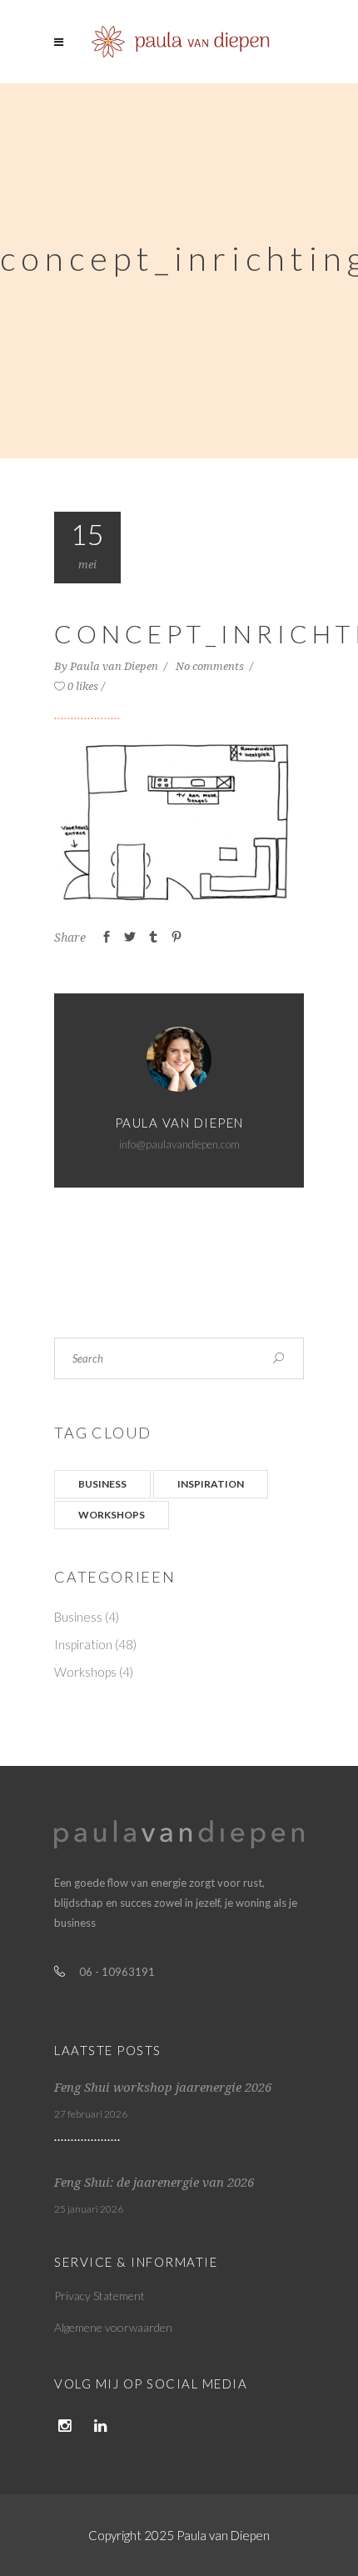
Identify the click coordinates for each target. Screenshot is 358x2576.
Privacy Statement (99, 2296)
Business (102, 1484)
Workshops (112, 1515)
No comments (211, 666)
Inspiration (211, 1484)
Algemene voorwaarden (113, 2327)
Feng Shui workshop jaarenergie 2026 (163, 2088)
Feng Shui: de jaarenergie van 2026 (154, 2183)
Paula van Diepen (115, 666)
